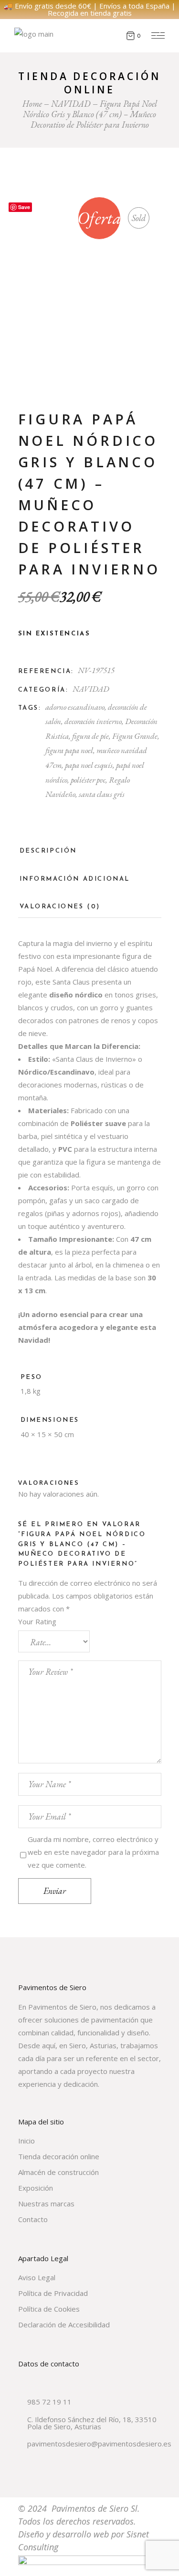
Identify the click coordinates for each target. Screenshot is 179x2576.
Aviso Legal (37, 2277)
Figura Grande (135, 736)
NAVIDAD (91, 689)
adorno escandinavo (75, 707)
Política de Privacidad (53, 2293)
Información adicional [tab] (75, 879)
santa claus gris (102, 794)
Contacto (33, 2219)
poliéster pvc (88, 780)
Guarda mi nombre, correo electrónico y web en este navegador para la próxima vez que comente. (93, 1852)
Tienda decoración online (59, 2156)
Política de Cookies (49, 2309)
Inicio (26, 2141)
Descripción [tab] (48, 851)
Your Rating (37, 1621)
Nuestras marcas (46, 2204)
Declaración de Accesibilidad (64, 2324)
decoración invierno (93, 721)
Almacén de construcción (58, 2172)
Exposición (36, 2188)
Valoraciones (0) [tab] (60, 907)
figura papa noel (69, 750)
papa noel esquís (89, 765)
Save (24, 207)
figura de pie (90, 736)
